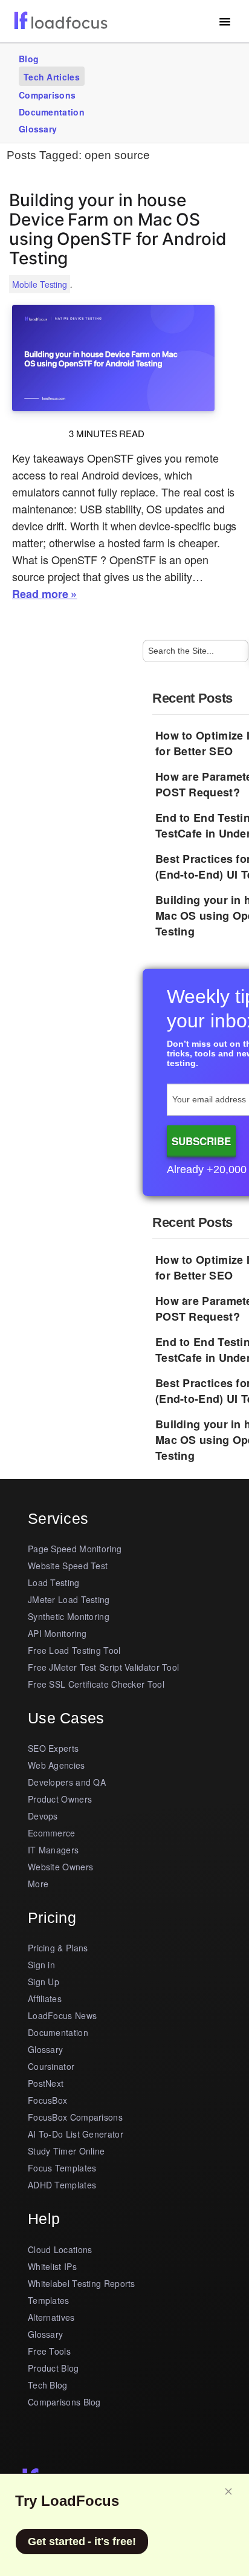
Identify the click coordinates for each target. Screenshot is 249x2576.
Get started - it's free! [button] (82, 2542)
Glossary (38, 129)
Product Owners (60, 1799)
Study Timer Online (66, 2151)
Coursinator (51, 2066)
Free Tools (49, 2351)
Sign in (41, 1965)
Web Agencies (57, 1765)
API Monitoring (57, 1633)
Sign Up (44, 1982)
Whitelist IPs (52, 2266)
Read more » (44, 594)
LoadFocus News (62, 2015)
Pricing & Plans (58, 1948)
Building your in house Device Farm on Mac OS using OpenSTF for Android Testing (118, 229)
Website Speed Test (68, 1566)
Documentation (52, 112)
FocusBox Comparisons (75, 2117)
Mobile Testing (40, 284)
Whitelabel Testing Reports (82, 2283)
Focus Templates (62, 2168)
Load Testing (54, 1582)
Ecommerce (52, 1833)
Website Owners (60, 1867)
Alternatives (51, 2317)
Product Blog (53, 2368)
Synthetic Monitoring (69, 1616)
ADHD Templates (62, 2185)
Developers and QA (67, 1782)
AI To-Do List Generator (76, 2134)
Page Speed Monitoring (75, 1549)
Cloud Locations (60, 2249)
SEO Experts (53, 1748)
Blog (29, 59)
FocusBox (47, 2100)
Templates (49, 2300)
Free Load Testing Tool (74, 1650)
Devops (43, 1816)
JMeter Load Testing (69, 1599)
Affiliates (45, 1999)
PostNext (46, 2083)
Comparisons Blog (64, 2402)
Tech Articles (52, 77)
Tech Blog (48, 2385)
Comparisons (47, 95)
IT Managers (53, 1850)
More (38, 1884)
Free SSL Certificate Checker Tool (96, 1684)
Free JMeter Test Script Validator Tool (103, 1667)
